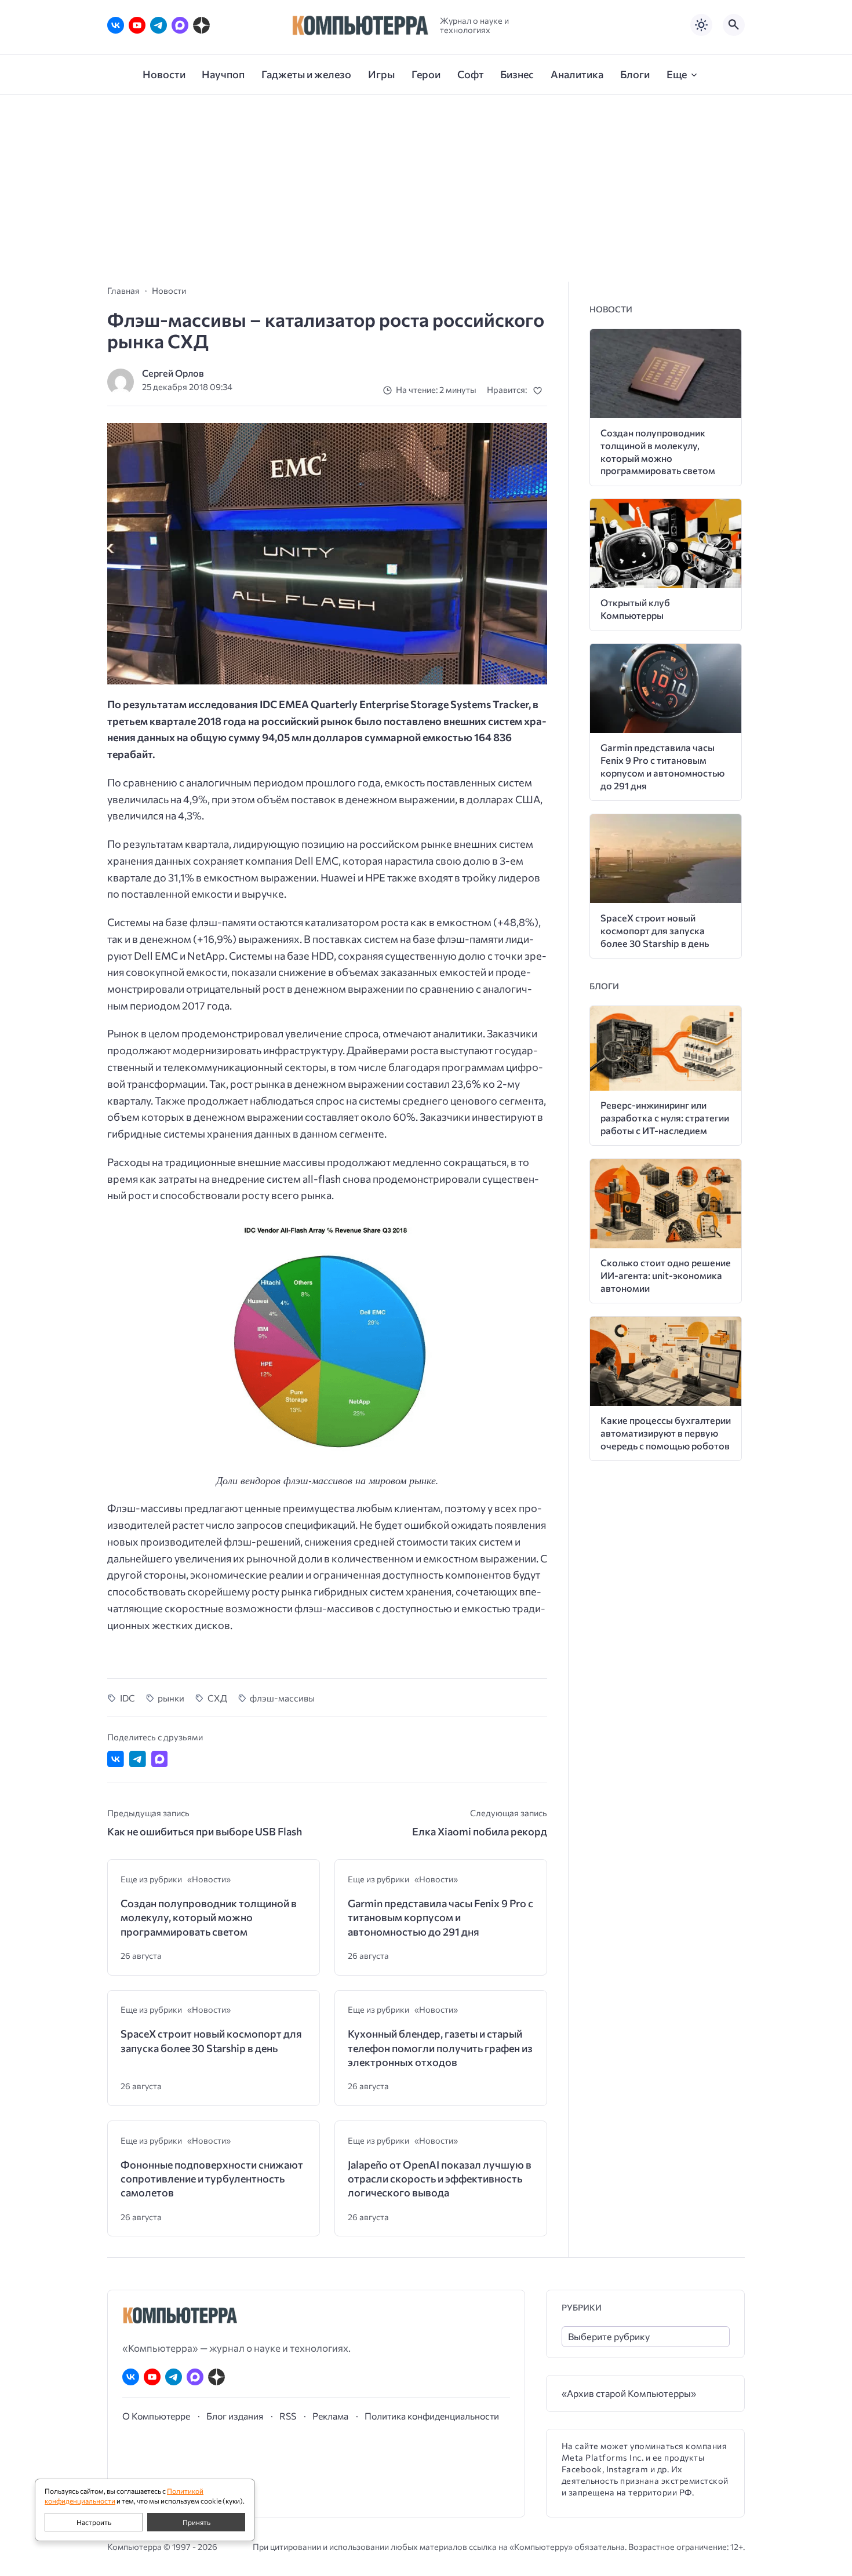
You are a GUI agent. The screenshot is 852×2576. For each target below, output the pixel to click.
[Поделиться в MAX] (160, 1759)
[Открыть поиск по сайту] (734, 25)
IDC (128, 1698)
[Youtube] (137, 25)
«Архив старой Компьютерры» (629, 2393)
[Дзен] (201, 25)
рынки (171, 1698)
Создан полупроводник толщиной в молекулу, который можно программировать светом (209, 1917)
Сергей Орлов (173, 373)
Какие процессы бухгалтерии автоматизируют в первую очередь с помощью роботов (666, 1433)
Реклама (330, 2416)
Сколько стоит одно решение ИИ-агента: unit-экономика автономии (666, 1275)
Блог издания (235, 2416)
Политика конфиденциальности (432, 2416)
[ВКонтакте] (116, 25)
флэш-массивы (282, 1698)
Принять (196, 2522)
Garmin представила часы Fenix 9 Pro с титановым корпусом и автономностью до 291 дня (440, 1917)
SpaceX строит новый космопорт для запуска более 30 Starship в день (211, 2041)
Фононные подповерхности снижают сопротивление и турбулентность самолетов (212, 2179)
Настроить (94, 2522)
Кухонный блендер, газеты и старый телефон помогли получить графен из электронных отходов (440, 2048)
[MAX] (180, 25)
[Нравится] (540, 390)
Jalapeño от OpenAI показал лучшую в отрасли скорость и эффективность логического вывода (440, 2179)
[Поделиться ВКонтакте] (116, 1759)
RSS (288, 2416)
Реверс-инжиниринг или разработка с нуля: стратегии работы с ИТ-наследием (665, 1118)
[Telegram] (159, 25)
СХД (217, 1698)
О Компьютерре (156, 2416)
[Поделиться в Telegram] (138, 1759)
